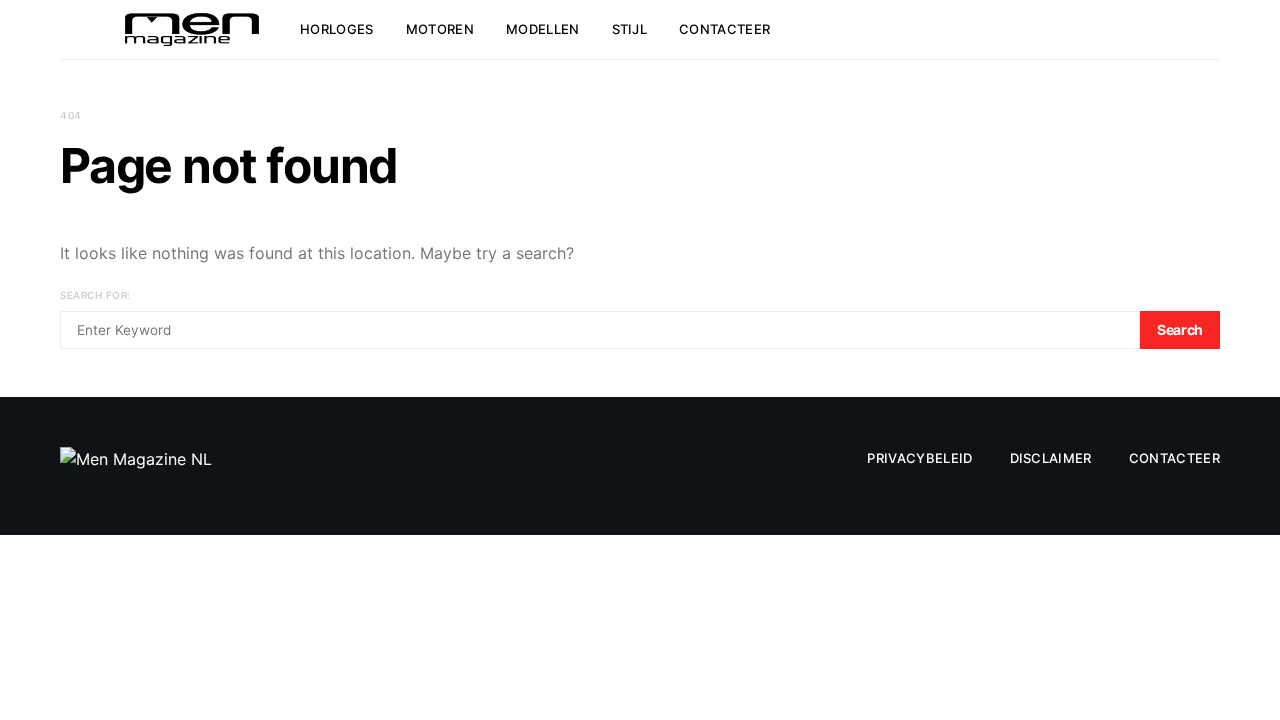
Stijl (630, 29)
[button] (1214, 30)
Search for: (95, 295)
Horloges (337, 29)
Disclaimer (1051, 458)
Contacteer (724, 29)
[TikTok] (1133, 30)
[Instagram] (1156, 30)
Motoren (440, 29)
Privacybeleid (919, 458)
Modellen (543, 29)
